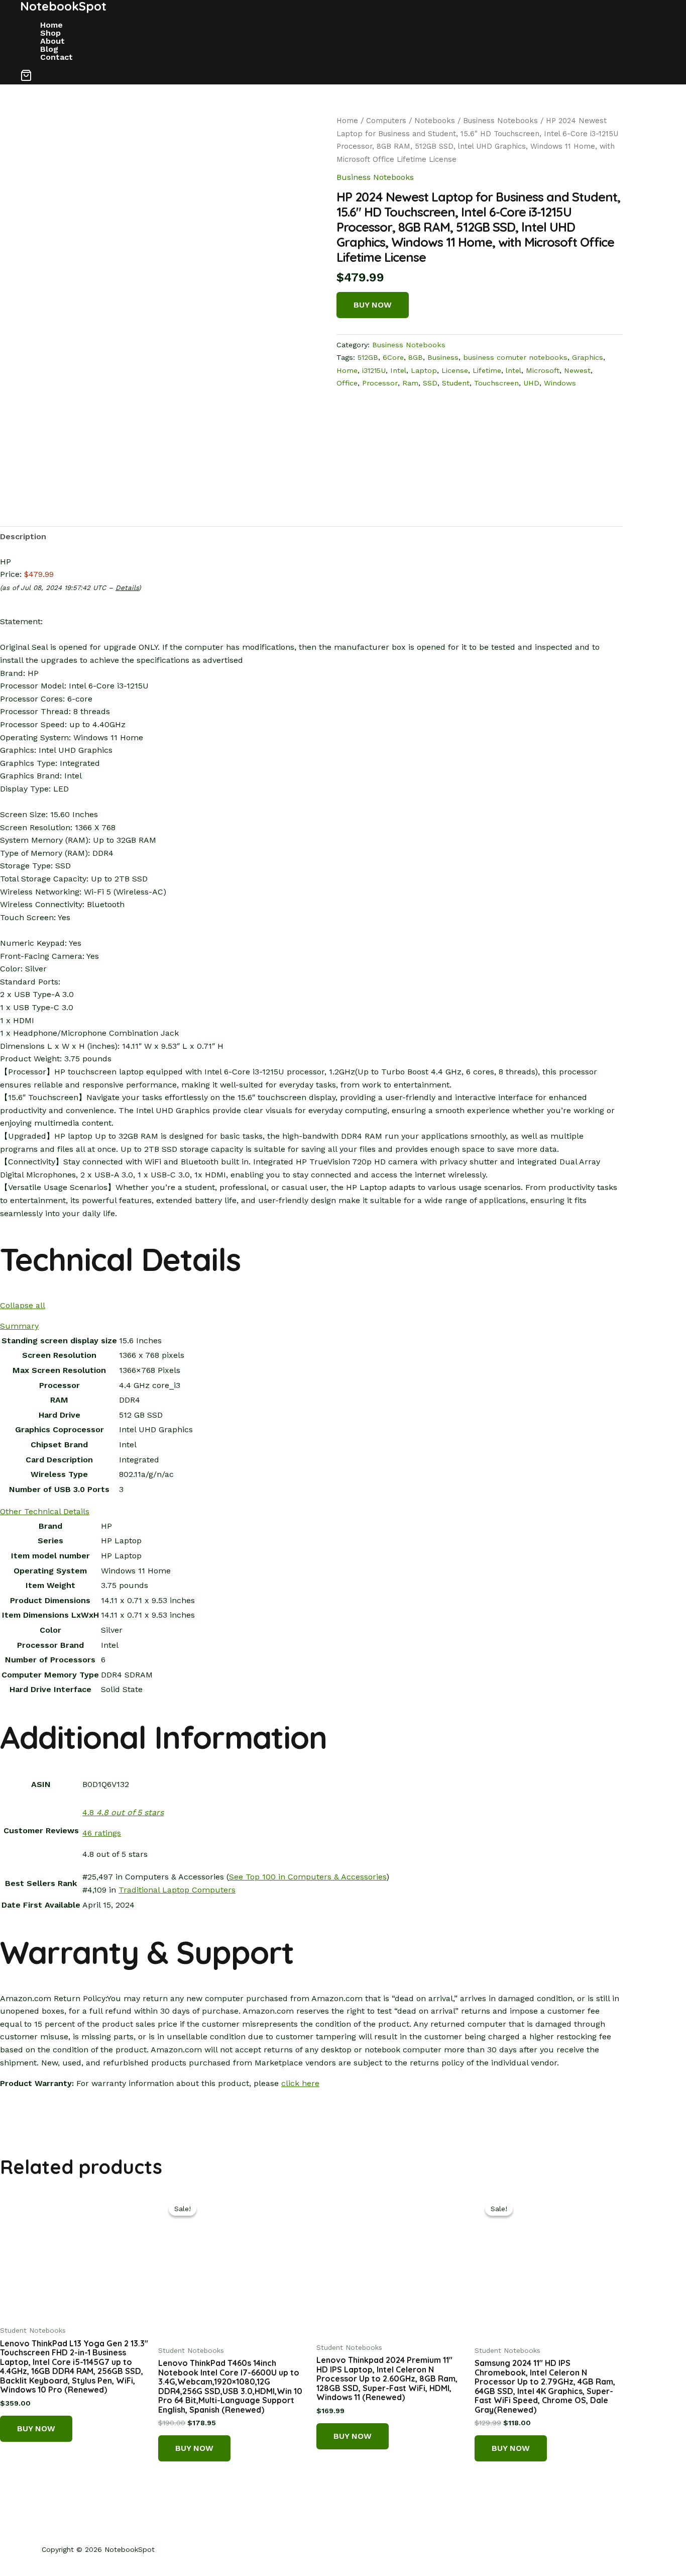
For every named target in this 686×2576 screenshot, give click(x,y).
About (52, 41)
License (455, 370)
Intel (398, 370)
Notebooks (435, 121)
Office (347, 383)
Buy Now (373, 305)
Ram (410, 383)
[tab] (23, 537)
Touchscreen (496, 383)
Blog (49, 49)
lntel (513, 370)
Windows (560, 383)
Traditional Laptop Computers (177, 1890)
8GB (416, 357)
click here (300, 2083)
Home (51, 25)
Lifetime (487, 370)
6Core (393, 357)
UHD (531, 383)
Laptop (424, 370)
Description (23, 536)
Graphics (588, 357)
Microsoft (543, 370)
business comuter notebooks (515, 357)
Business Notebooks (500, 121)
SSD (430, 383)
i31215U (374, 370)
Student (456, 383)
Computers (386, 121)
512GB (368, 357)
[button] (26, 77)
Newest (577, 370)
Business (443, 357)
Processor (380, 383)
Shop (50, 33)
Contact (56, 57)
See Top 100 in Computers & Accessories (308, 1877)
